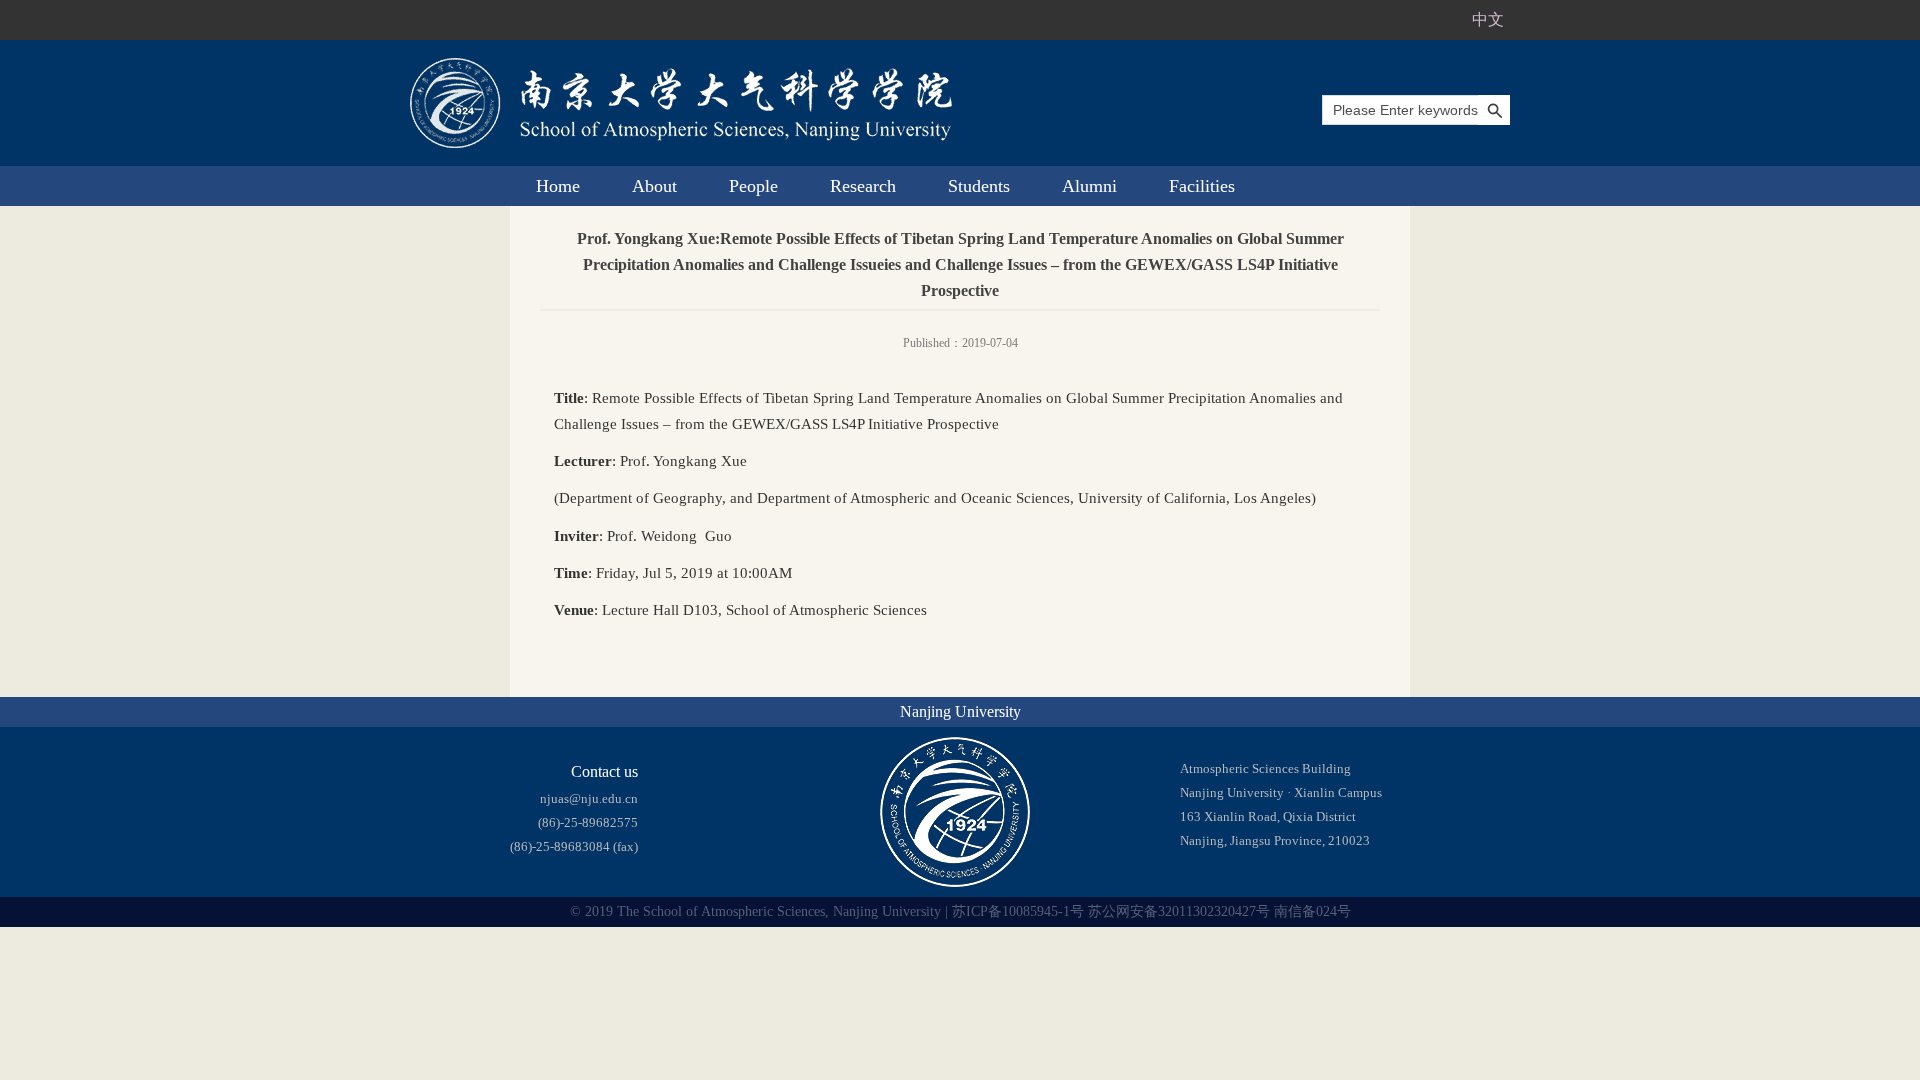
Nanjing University (960, 711)
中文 (1488, 19)
